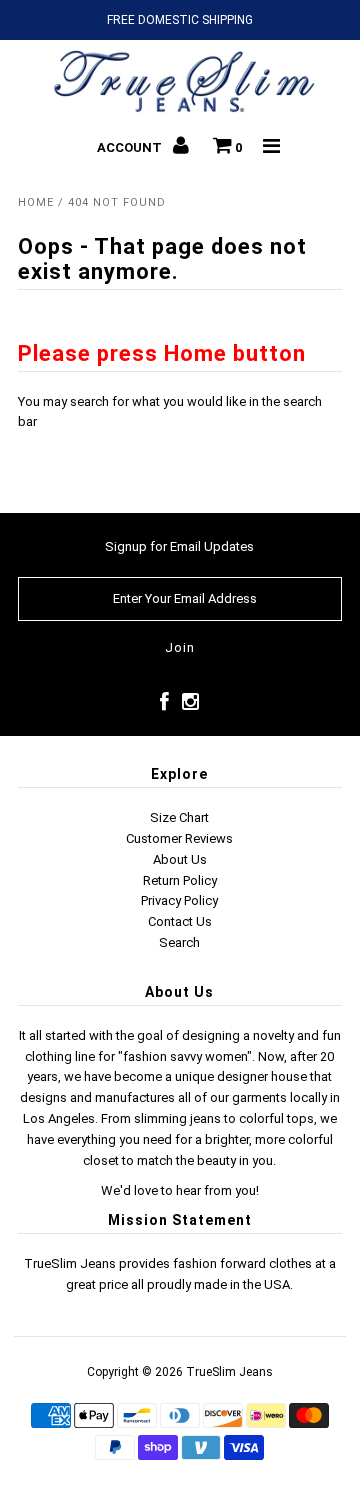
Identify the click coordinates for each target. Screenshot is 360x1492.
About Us (180, 859)
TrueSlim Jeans (229, 1372)
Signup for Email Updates (179, 546)
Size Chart (179, 817)
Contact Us (180, 921)
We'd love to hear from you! (180, 1190)
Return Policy (180, 880)
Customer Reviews (179, 838)
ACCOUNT (131, 147)
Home (36, 202)
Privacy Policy (179, 900)
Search (179, 942)
